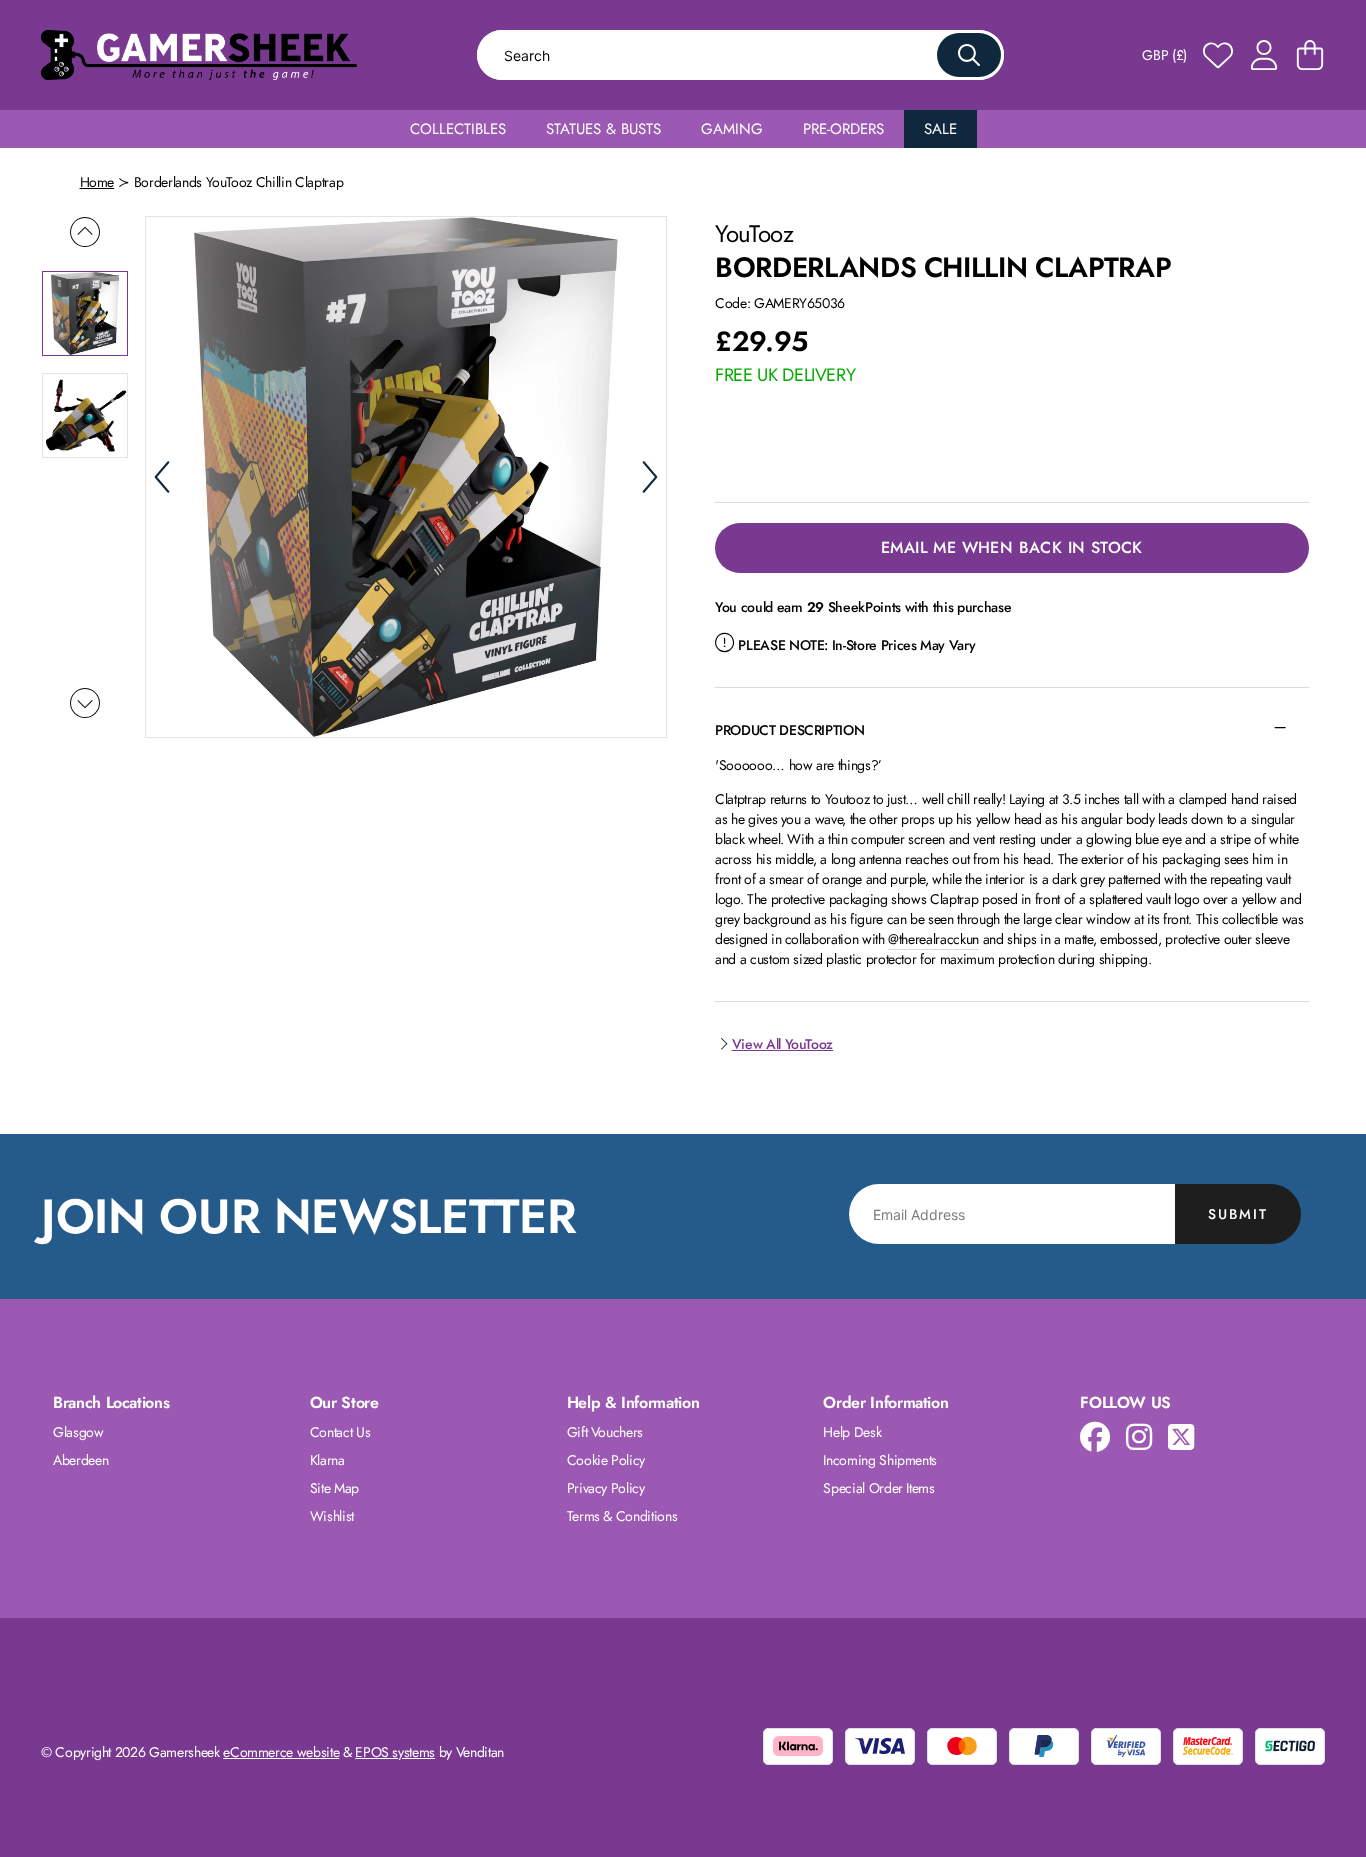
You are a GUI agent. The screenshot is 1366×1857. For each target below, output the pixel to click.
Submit (1238, 1214)
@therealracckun (933, 939)
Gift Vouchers (605, 1432)
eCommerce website (281, 1752)
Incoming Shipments (880, 1460)
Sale (940, 129)
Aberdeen (80, 1460)
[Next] (650, 477)
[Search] (969, 55)
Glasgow (78, 1432)
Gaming (732, 129)
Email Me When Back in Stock (1012, 547)
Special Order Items (878, 1488)
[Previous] (162, 477)
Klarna (327, 1460)
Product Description (789, 730)
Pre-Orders (843, 129)
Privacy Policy (606, 1488)
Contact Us (340, 1432)
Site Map (334, 1488)
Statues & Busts (603, 129)
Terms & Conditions (622, 1516)
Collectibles (458, 129)
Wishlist (332, 1516)
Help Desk (852, 1432)
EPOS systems (395, 1752)
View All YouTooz (782, 1044)
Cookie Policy (606, 1460)
